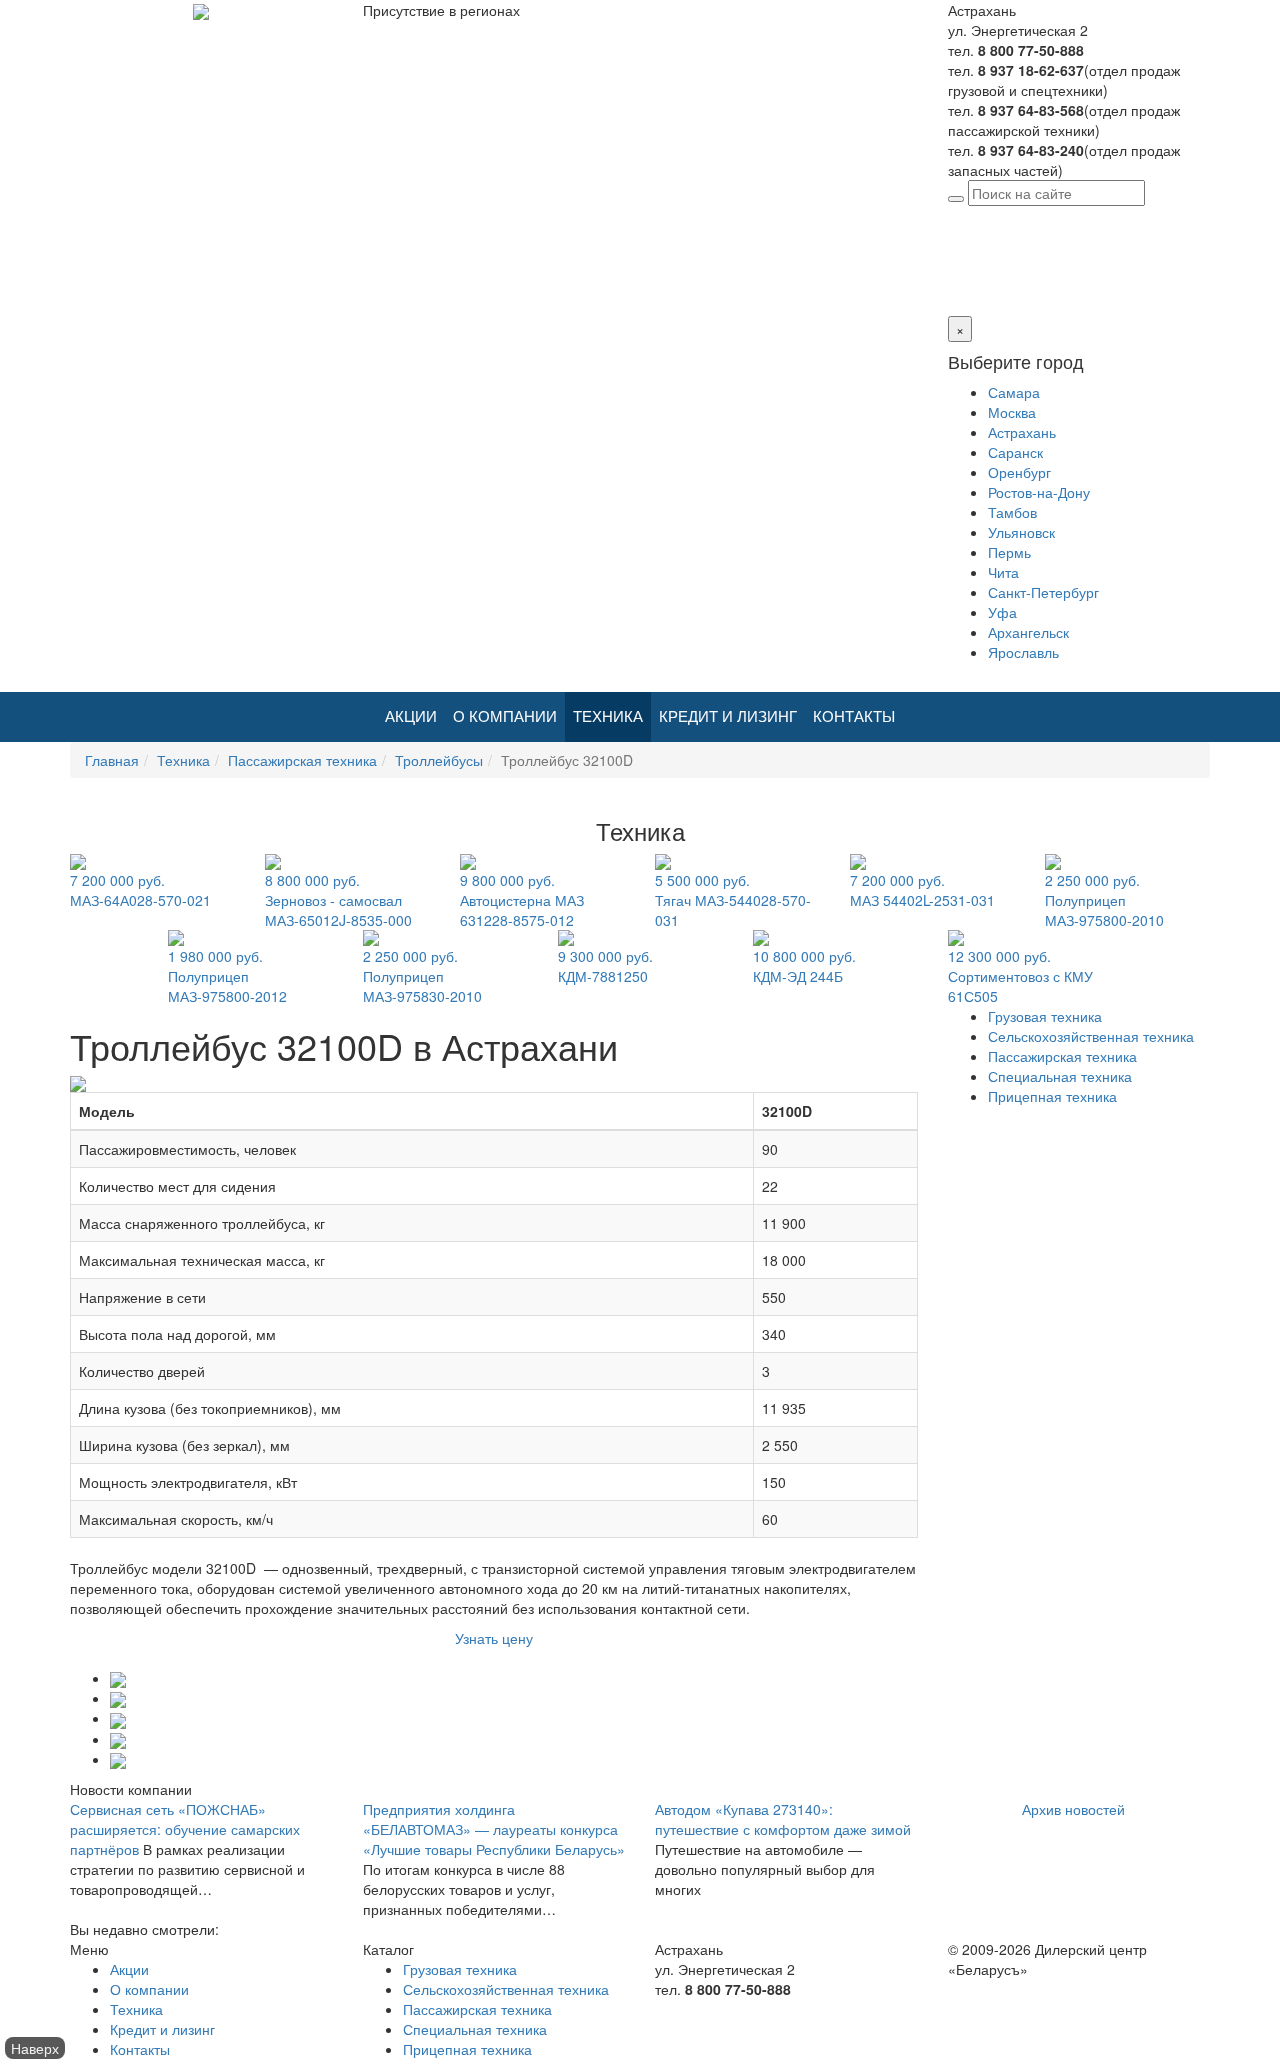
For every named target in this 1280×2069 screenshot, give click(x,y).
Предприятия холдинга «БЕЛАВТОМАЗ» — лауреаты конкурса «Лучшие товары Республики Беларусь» (494, 1829)
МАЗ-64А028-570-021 (140, 890)
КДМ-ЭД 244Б (804, 966)
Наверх (35, 2048)
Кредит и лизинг (728, 716)
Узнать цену (494, 1638)
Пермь (1009, 552)
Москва (1012, 412)
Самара (1014, 392)
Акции (411, 716)
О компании (505, 716)
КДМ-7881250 (605, 966)
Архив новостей (1073, 1809)
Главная (112, 760)
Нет (981, 276)
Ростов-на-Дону (1039, 492)
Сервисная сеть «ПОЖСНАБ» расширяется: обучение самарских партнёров (185, 1829)
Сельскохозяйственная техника (1091, 1036)
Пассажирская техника (302, 760)
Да (956, 276)
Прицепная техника (1052, 1096)
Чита (1003, 572)
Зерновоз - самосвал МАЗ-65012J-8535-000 (338, 900)
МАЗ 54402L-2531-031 (922, 890)
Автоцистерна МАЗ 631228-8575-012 (522, 900)
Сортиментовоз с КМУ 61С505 (1020, 976)
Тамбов (1012, 512)
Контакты (854, 716)
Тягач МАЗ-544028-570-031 (733, 900)
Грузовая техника (1045, 1016)
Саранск (1015, 452)
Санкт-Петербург (1043, 592)
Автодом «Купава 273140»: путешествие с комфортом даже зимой (783, 1819)
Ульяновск (1021, 532)
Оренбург (1019, 472)
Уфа (1002, 612)
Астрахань (1096, 216)
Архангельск (1028, 632)
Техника (608, 716)
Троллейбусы (439, 760)
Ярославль (1023, 652)
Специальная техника (1060, 1076)
